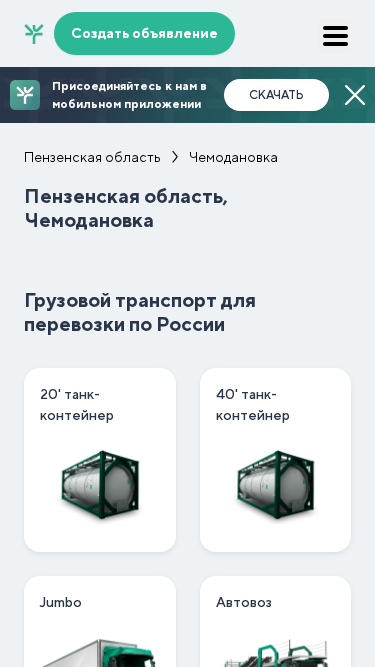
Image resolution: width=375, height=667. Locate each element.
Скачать (276, 95)
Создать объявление (144, 33)
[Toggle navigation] (335, 36)
